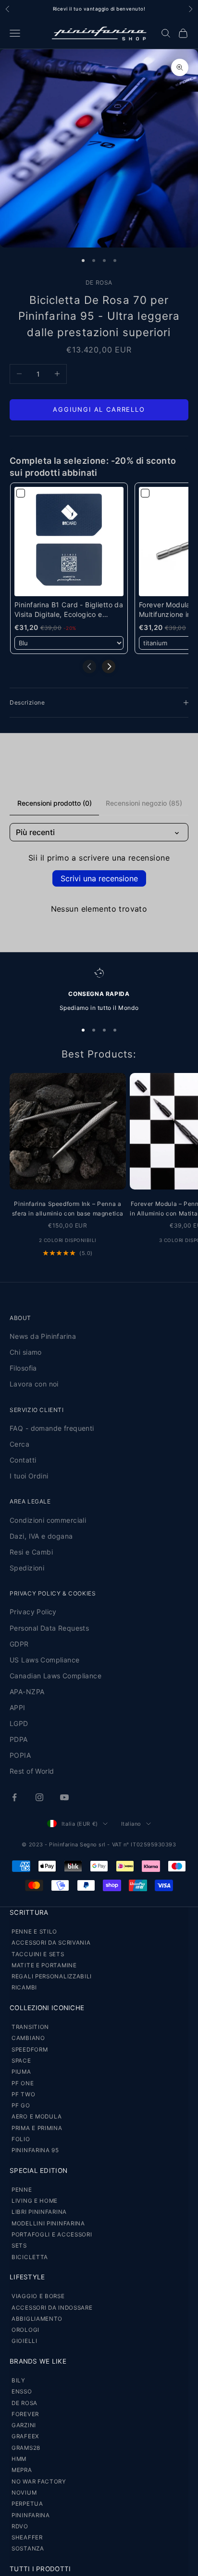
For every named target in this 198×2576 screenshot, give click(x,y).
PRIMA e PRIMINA (37, 2128)
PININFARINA (31, 2515)
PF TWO (23, 2094)
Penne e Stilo (34, 1932)
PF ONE (23, 2083)
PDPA (19, 1739)
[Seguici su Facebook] (14, 1797)
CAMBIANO (28, 2038)
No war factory (39, 2482)
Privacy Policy (33, 1612)
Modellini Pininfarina (48, 2223)
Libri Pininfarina (39, 2212)
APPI (18, 1707)
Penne (22, 2190)
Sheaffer (27, 2537)
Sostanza (28, 2549)
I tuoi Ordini (29, 1476)
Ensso (22, 2392)
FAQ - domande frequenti (52, 1428)
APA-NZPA (27, 1692)
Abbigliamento (37, 2319)
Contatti (23, 1460)
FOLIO (21, 2139)
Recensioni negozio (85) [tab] (144, 803)
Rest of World (32, 1771)
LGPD (19, 1723)
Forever (25, 2414)
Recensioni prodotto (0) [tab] (55, 803)
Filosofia (23, 1368)
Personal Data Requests (49, 1628)
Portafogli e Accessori (52, 2235)
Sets (19, 2246)
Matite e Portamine (44, 1965)
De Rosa (25, 2403)
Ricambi (24, 1988)
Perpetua (27, 2504)
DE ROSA (99, 282)
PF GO (21, 2105)
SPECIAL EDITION (38, 2171)
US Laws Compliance (45, 1660)
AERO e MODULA (37, 2117)
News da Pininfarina (43, 1336)
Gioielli (25, 2341)
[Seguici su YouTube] (64, 1797)
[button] (109, 667)
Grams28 (26, 2448)
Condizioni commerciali (48, 1520)
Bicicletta (30, 2257)
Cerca (19, 1444)
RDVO (20, 2526)
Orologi (25, 2330)
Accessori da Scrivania (51, 1943)
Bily (19, 2380)
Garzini (24, 2425)
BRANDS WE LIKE (38, 2361)
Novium (24, 2493)
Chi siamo (26, 1352)
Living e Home (35, 2201)
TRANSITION (30, 2027)
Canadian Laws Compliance (56, 1676)
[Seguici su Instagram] (39, 1797)
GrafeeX (25, 2436)
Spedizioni (27, 1568)
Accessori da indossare (52, 2308)
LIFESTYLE (27, 2277)
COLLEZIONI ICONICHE (47, 2008)
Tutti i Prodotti (40, 2569)
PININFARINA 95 (35, 2150)
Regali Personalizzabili (52, 1976)
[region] (99, 990)
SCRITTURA (29, 1912)
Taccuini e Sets (38, 1954)
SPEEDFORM (30, 2050)
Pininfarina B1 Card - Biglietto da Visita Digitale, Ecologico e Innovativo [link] (69, 610)
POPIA (20, 1755)
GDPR (19, 1644)
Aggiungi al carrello (99, 409)
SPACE (21, 2061)
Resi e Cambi (31, 1552)
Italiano (131, 1824)
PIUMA (21, 2072)
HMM (19, 2459)
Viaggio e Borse (38, 2296)
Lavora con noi (34, 1384)
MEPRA (22, 2470)
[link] (69, 542)
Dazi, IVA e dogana (41, 1536)
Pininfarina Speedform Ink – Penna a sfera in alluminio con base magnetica (68, 1209)
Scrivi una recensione (99, 878)
